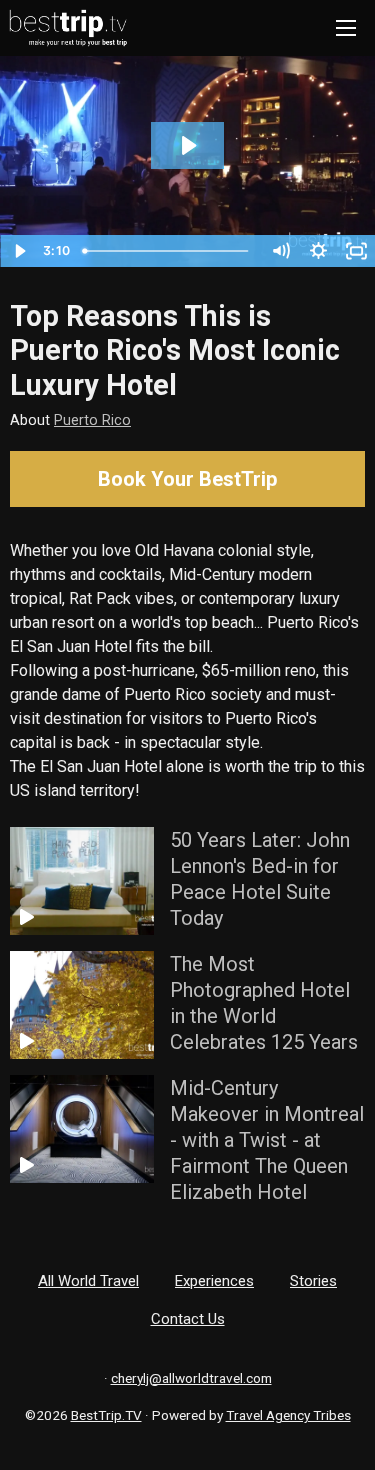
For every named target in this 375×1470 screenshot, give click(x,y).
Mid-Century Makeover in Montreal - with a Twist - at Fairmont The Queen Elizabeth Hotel (267, 1140)
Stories (313, 1281)
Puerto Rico (92, 420)
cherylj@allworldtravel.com (191, 1378)
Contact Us (188, 1319)
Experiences (214, 1281)
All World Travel (88, 1281)
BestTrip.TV (106, 1415)
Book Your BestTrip (187, 479)
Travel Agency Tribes (288, 1415)
